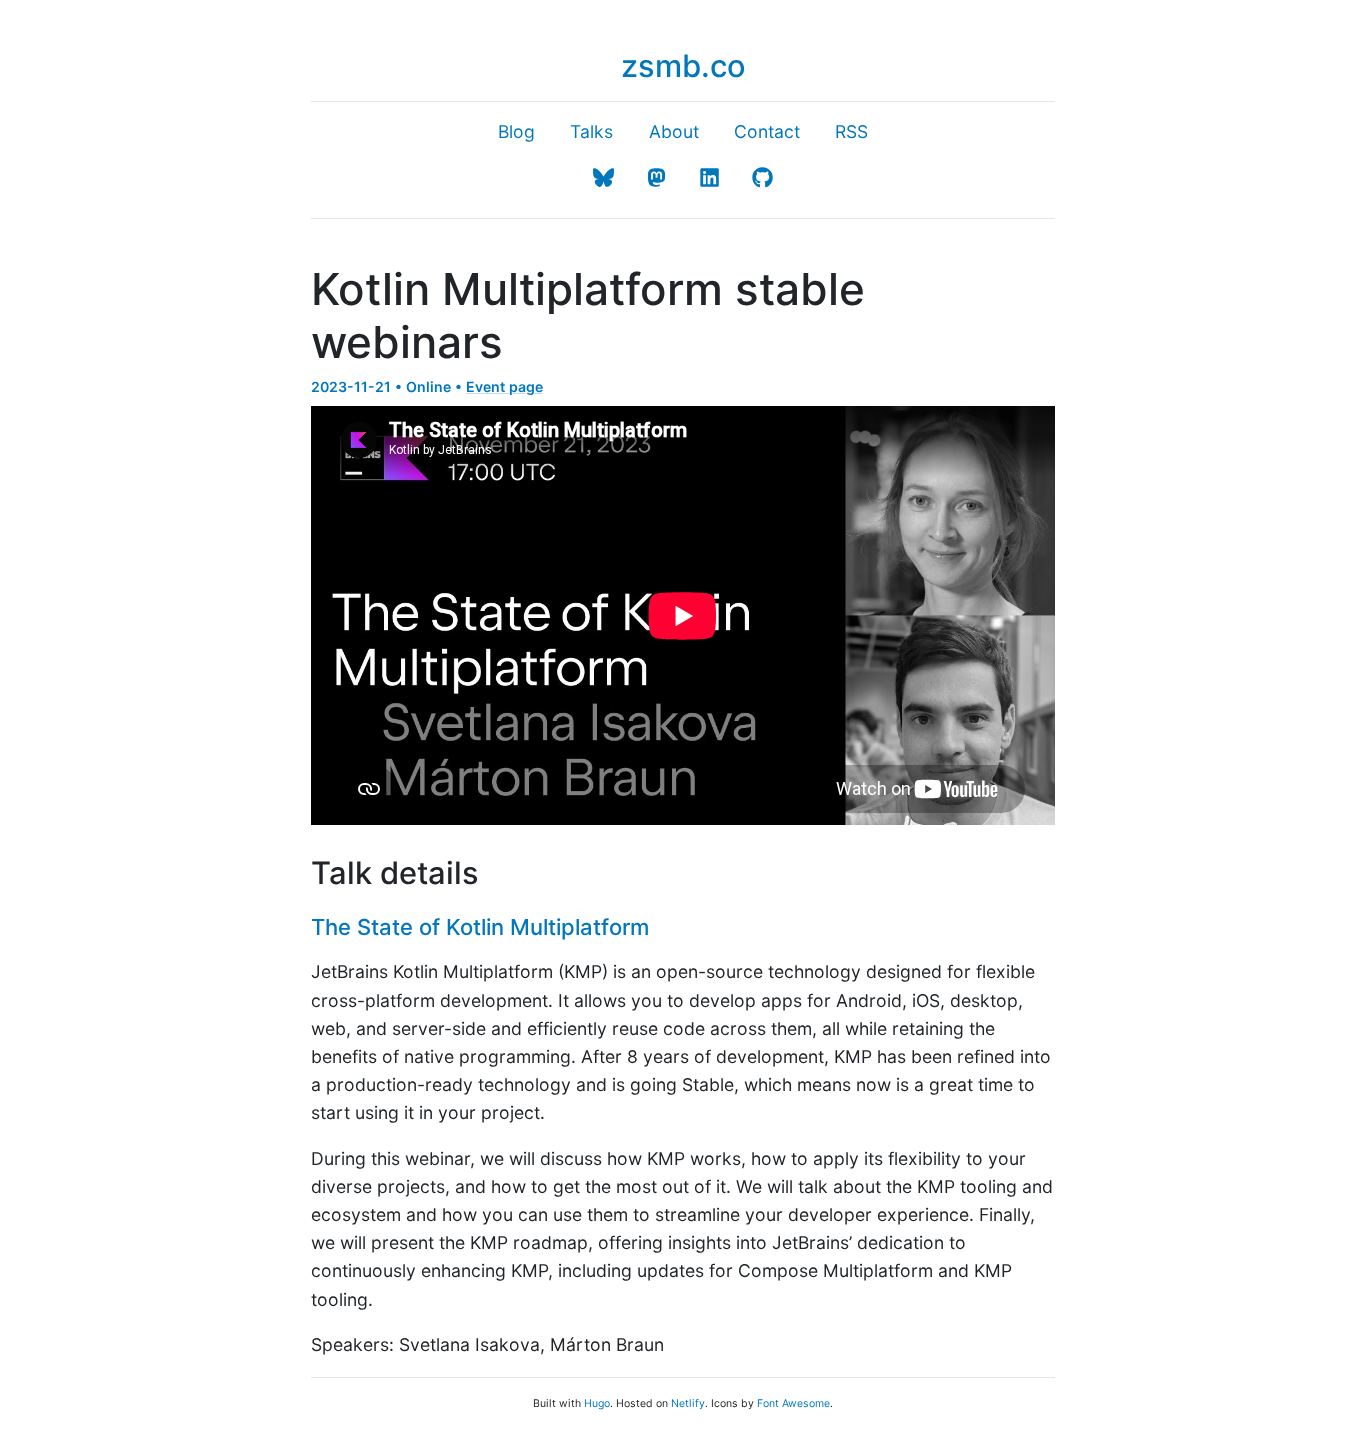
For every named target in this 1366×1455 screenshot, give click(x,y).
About (674, 131)
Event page (504, 386)
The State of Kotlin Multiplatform (480, 927)
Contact (767, 131)
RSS (851, 131)
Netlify (688, 1403)
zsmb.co (683, 65)
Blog (516, 131)
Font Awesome (793, 1403)
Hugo (597, 1403)
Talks (591, 131)
